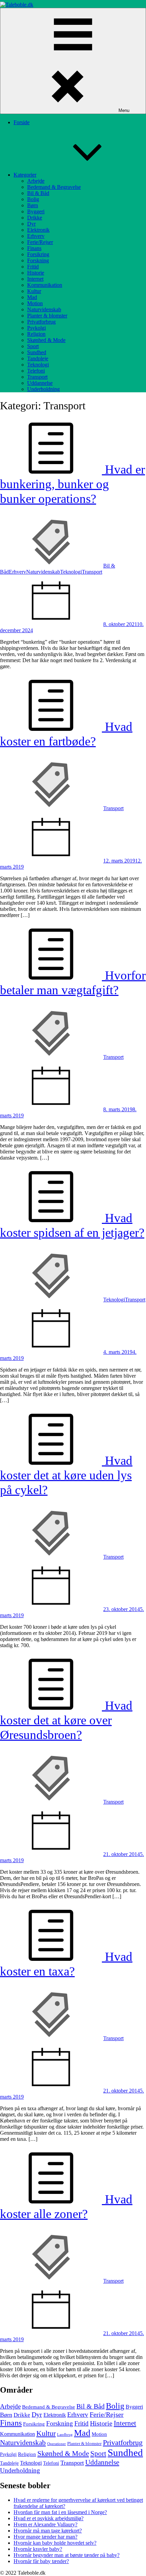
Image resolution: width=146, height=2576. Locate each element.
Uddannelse (40, 383)
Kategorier (25, 175)
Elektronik (38, 230)
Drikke (35, 218)
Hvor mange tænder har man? (45, 2537)
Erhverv (36, 236)
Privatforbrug (41, 322)
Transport (37, 377)
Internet (35, 279)
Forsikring (38, 254)
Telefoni (36, 371)
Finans (34, 248)
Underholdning (43, 389)
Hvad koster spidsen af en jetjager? (72, 1225)
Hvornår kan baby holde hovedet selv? (55, 2543)
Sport (33, 346)
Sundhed (37, 352)
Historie (36, 273)
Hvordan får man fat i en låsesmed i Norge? (60, 2512)
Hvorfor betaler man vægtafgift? (73, 983)
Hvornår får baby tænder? (41, 2561)
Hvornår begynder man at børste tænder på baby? (67, 2555)
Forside (22, 122)
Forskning (38, 260)
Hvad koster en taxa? (66, 1964)
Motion (35, 303)
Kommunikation (45, 285)
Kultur (34, 291)
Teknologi (38, 365)
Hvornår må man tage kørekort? (48, 2531)
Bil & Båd (38, 193)
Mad (32, 297)
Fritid (33, 267)
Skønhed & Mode (46, 340)
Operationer (57, 2444)
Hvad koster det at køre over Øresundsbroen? (66, 1720)
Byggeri (36, 211)
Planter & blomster (47, 316)
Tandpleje (38, 358)
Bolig (33, 199)
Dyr (31, 224)
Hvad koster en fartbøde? (66, 734)
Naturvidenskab (44, 309)
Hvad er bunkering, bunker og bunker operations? (72, 484)
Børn (33, 205)
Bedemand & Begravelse (54, 187)
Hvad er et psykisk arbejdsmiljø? (49, 2518)
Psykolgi (36, 328)
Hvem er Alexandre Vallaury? (45, 2524)
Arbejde (36, 181)
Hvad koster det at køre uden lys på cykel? (66, 1475)
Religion (36, 334)
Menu (124, 110)
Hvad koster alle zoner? (66, 2206)
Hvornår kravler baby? (38, 2549)
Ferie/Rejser (40, 242)
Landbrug (65, 2435)
